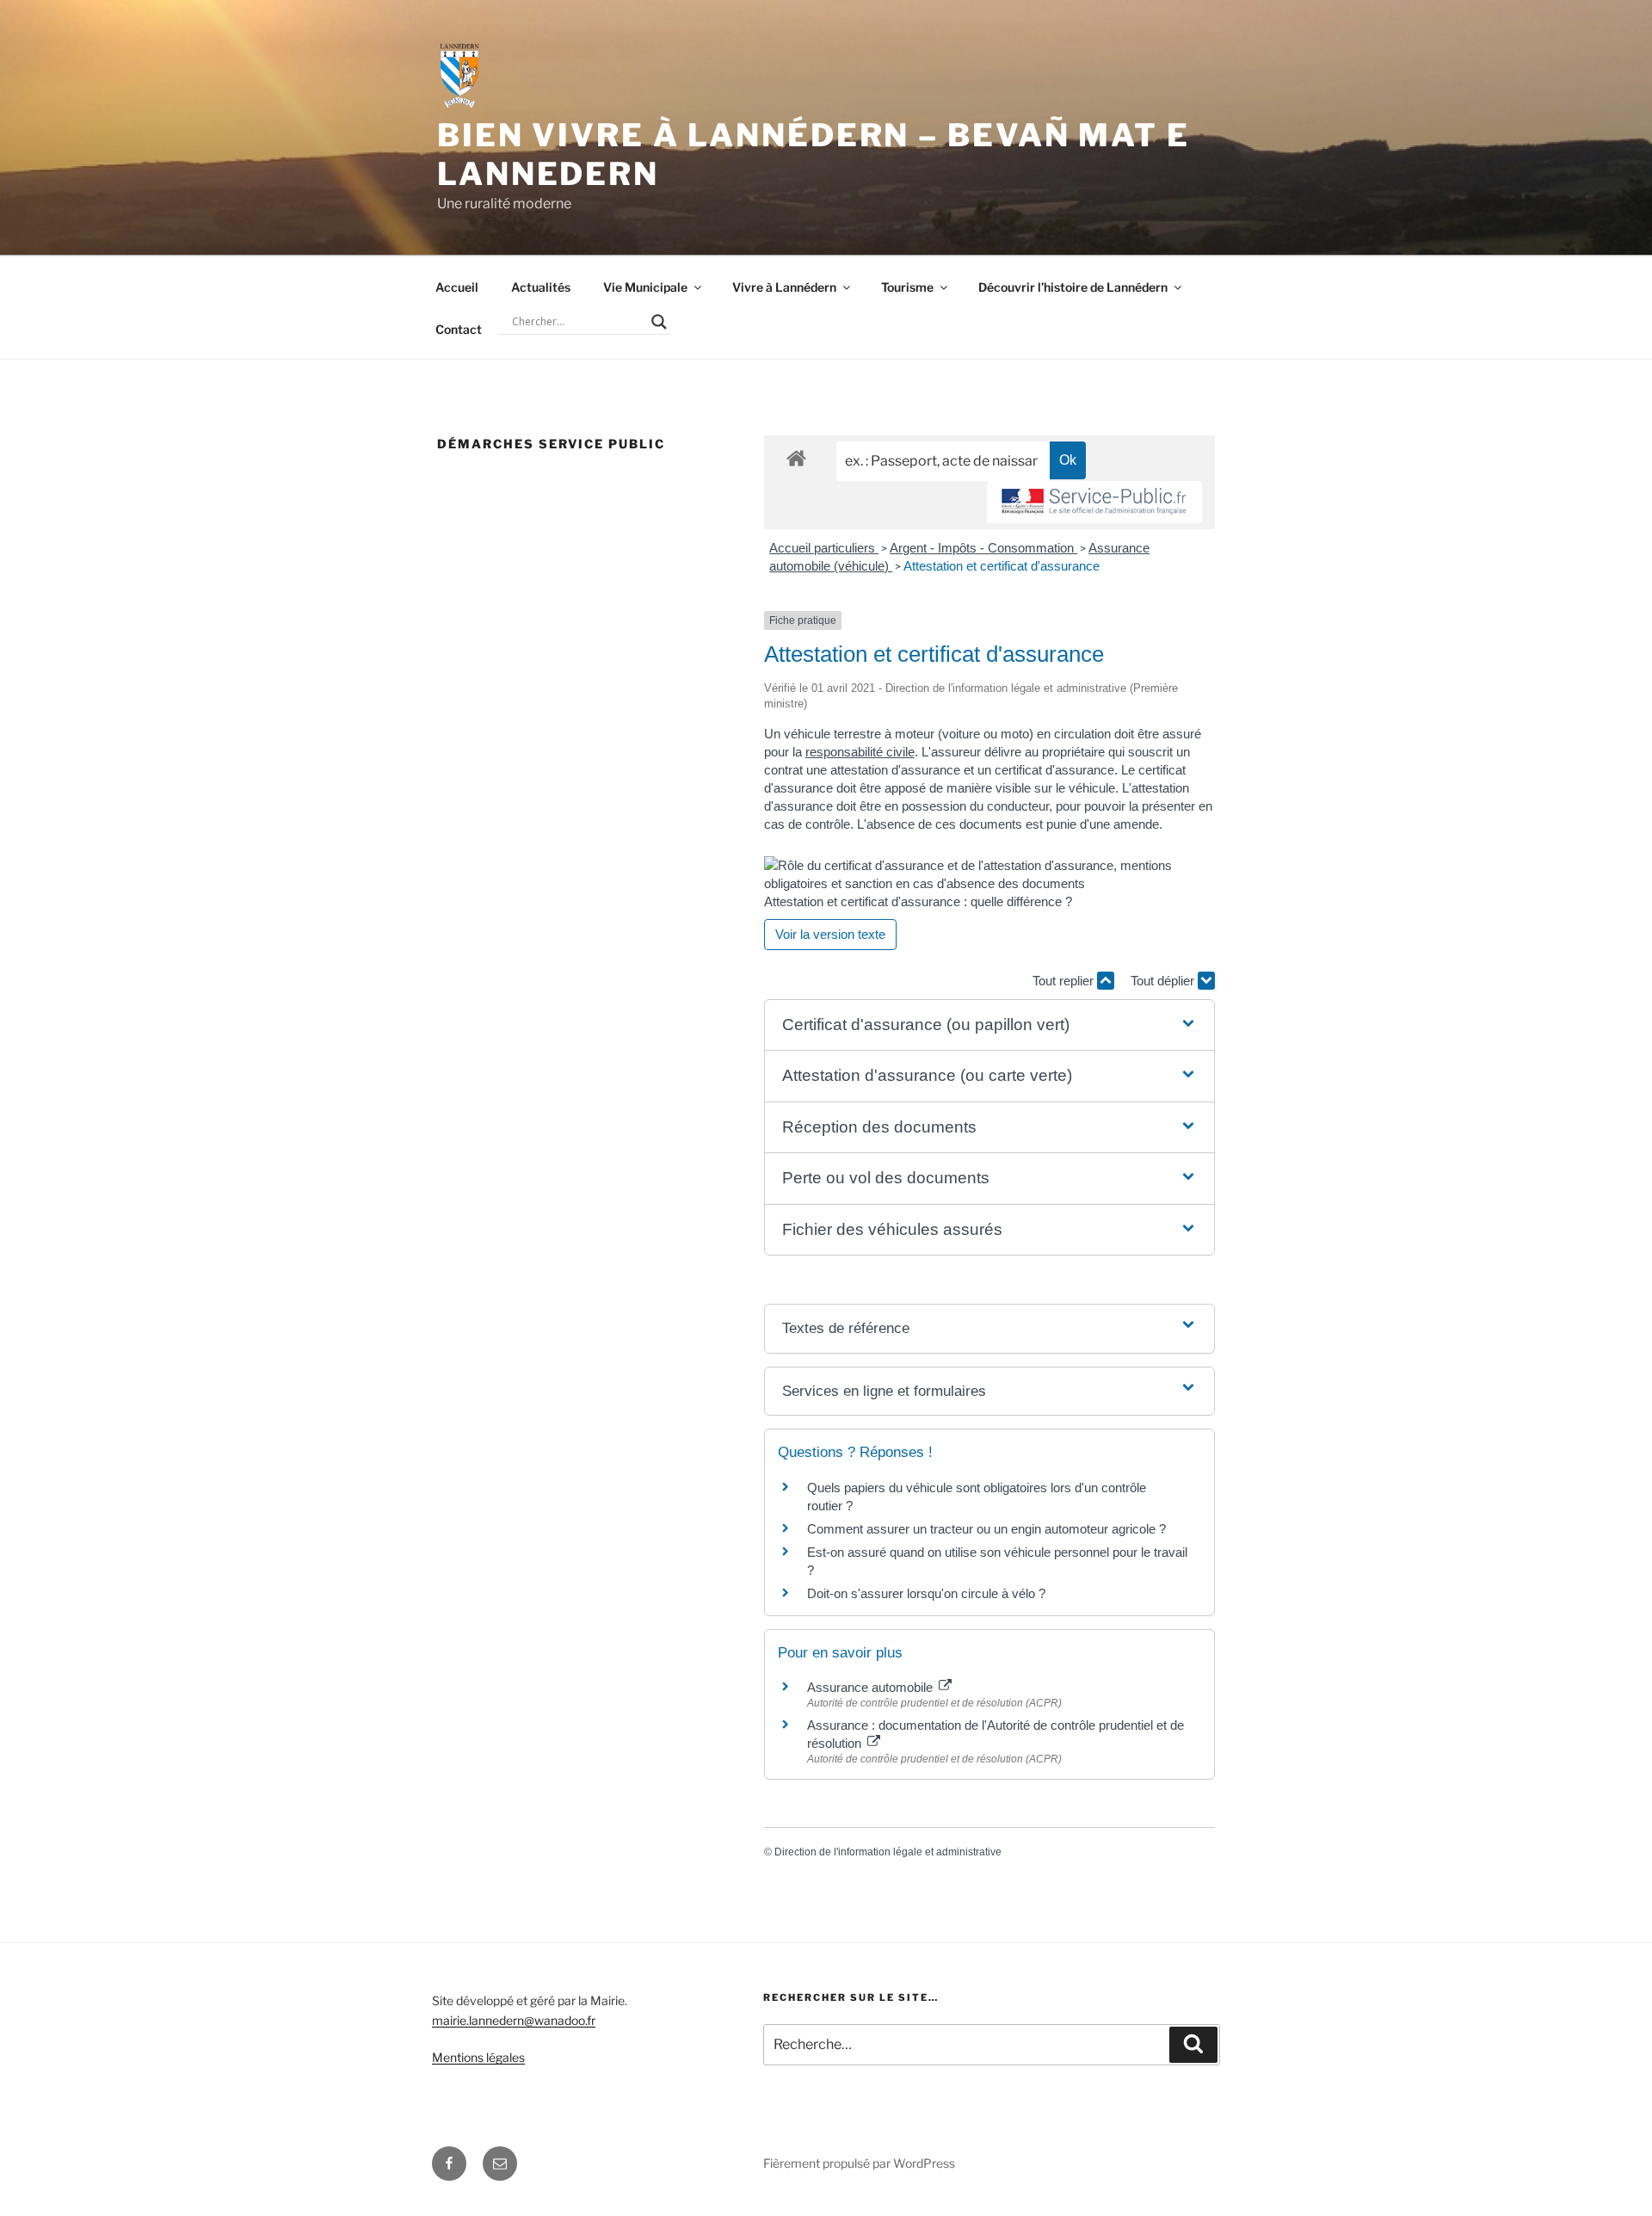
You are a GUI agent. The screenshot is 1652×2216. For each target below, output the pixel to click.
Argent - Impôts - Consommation (983, 548)
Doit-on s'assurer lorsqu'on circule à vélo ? (926, 1593)
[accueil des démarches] (796, 457)
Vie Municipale (645, 287)
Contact (459, 329)
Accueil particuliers (824, 548)
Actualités (541, 287)
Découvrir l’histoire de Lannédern (1073, 287)
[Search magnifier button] (659, 322)
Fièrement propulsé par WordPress (859, 2163)
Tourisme (907, 287)
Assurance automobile (872, 1687)
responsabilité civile (860, 752)
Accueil (457, 287)
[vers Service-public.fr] (1094, 502)
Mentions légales (478, 2057)
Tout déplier (1164, 981)
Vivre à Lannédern (784, 287)
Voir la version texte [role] (830, 934)
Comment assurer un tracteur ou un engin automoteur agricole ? (986, 1529)
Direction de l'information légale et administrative (888, 1852)
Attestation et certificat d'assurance (1002, 566)
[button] (989, 1025)
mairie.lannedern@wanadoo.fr (514, 2020)
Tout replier (1065, 981)
